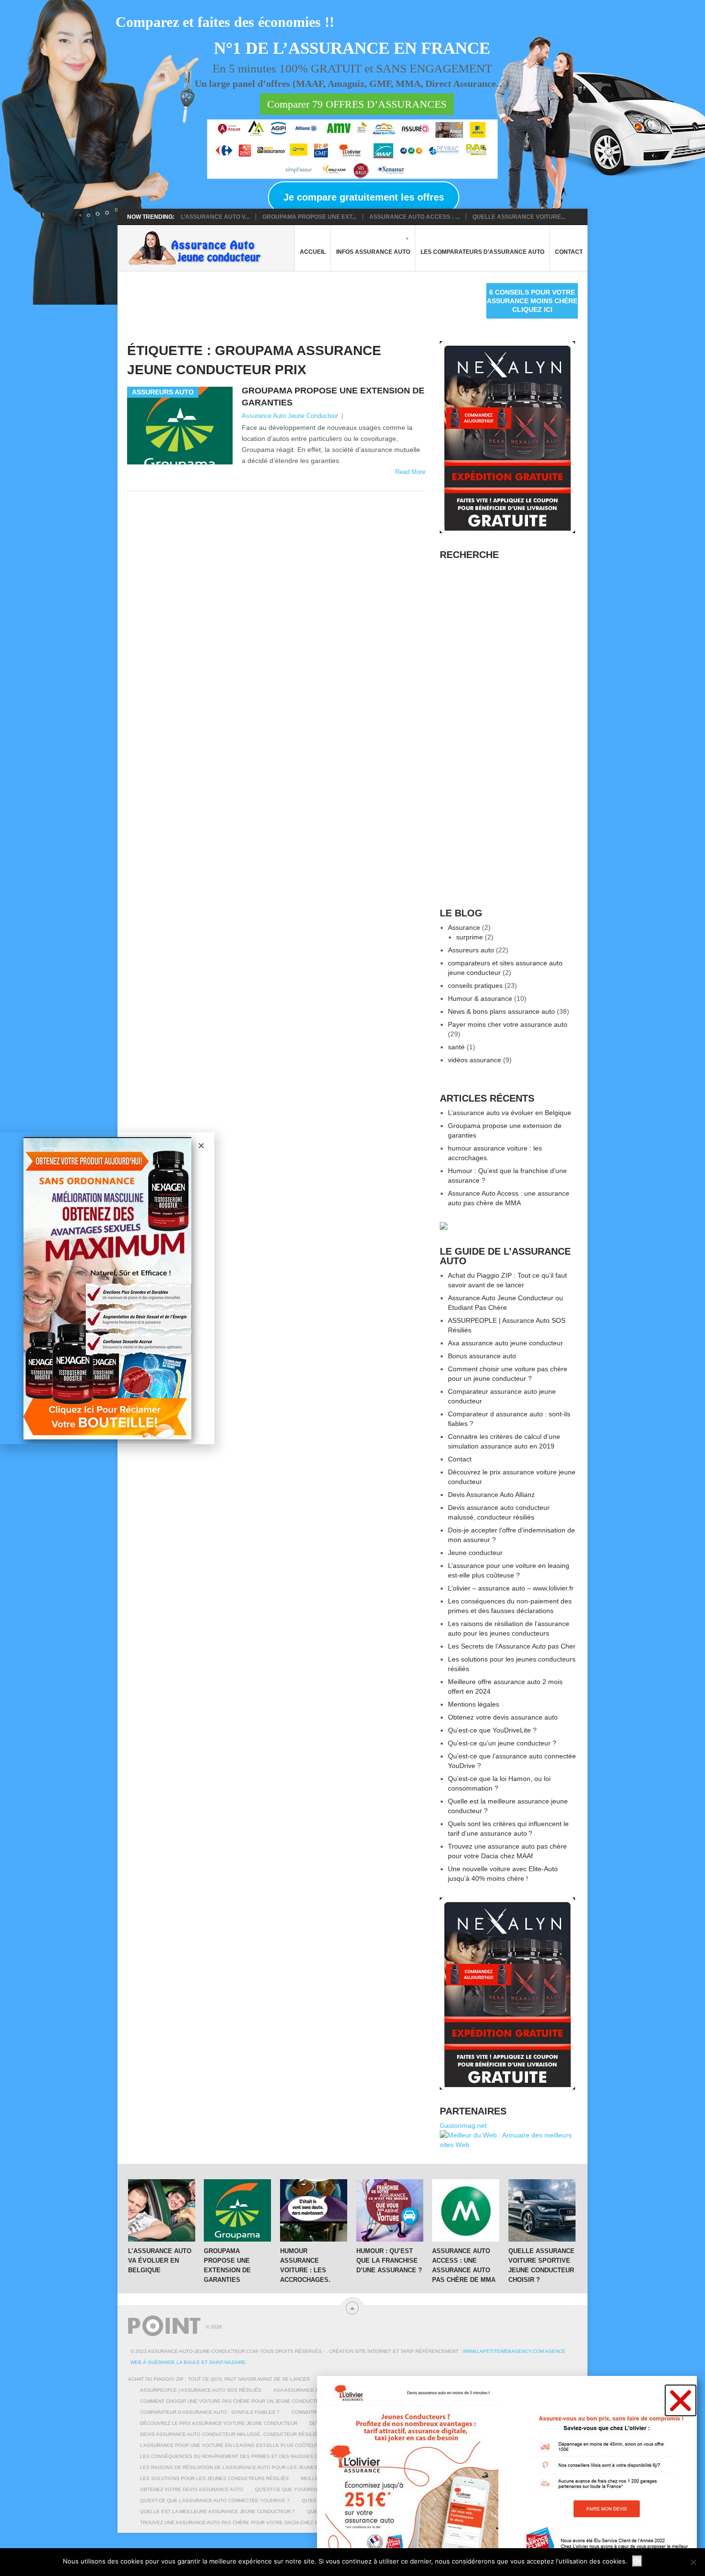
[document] (352, 1288)
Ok (637, 2561)
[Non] (693, 2562)
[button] (681, 2400)
